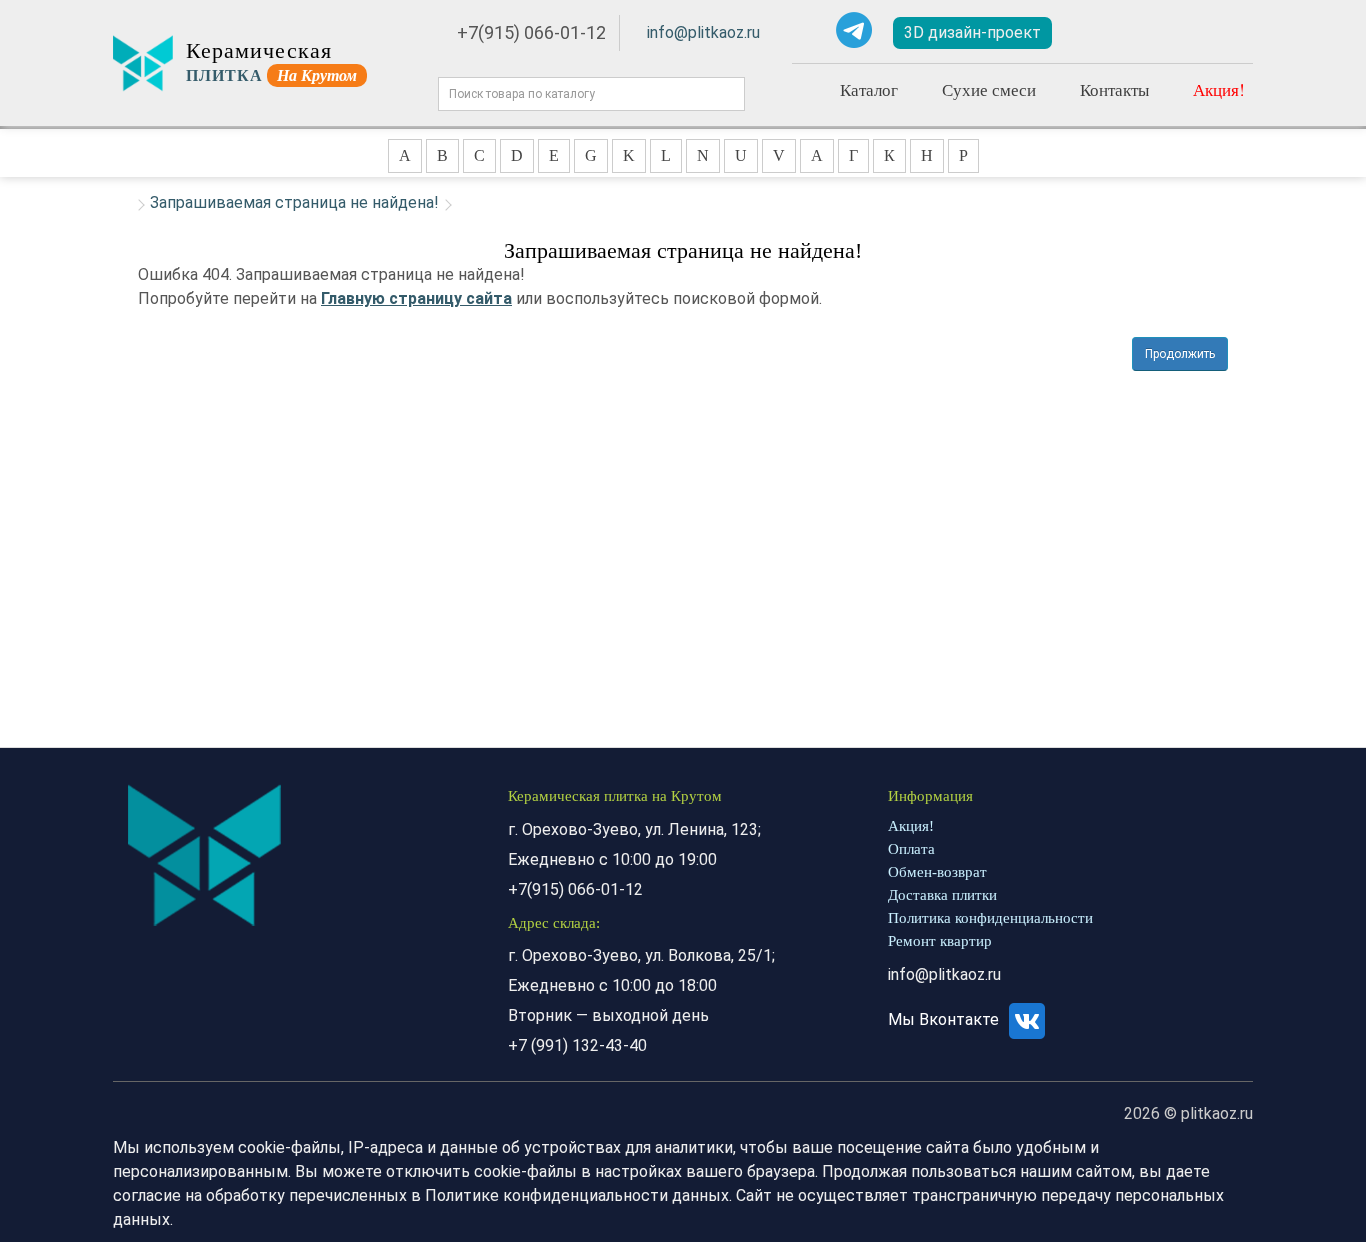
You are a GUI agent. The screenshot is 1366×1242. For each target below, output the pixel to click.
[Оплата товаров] (1161, 33)
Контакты (1114, 89)
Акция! (1219, 89)
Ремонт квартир (940, 941)
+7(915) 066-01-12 (531, 32)
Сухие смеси (989, 89)
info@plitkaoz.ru (703, 32)
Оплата (911, 849)
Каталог (869, 89)
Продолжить (1180, 354)
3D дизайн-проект (972, 32)
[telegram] (854, 30)
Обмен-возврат (937, 872)
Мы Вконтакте (945, 1019)
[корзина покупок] (1222, 33)
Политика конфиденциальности (990, 918)
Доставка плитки (942, 895)
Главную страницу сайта (416, 298)
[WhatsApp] (807, 30)
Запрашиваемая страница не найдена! (294, 202)
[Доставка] (1103, 33)
